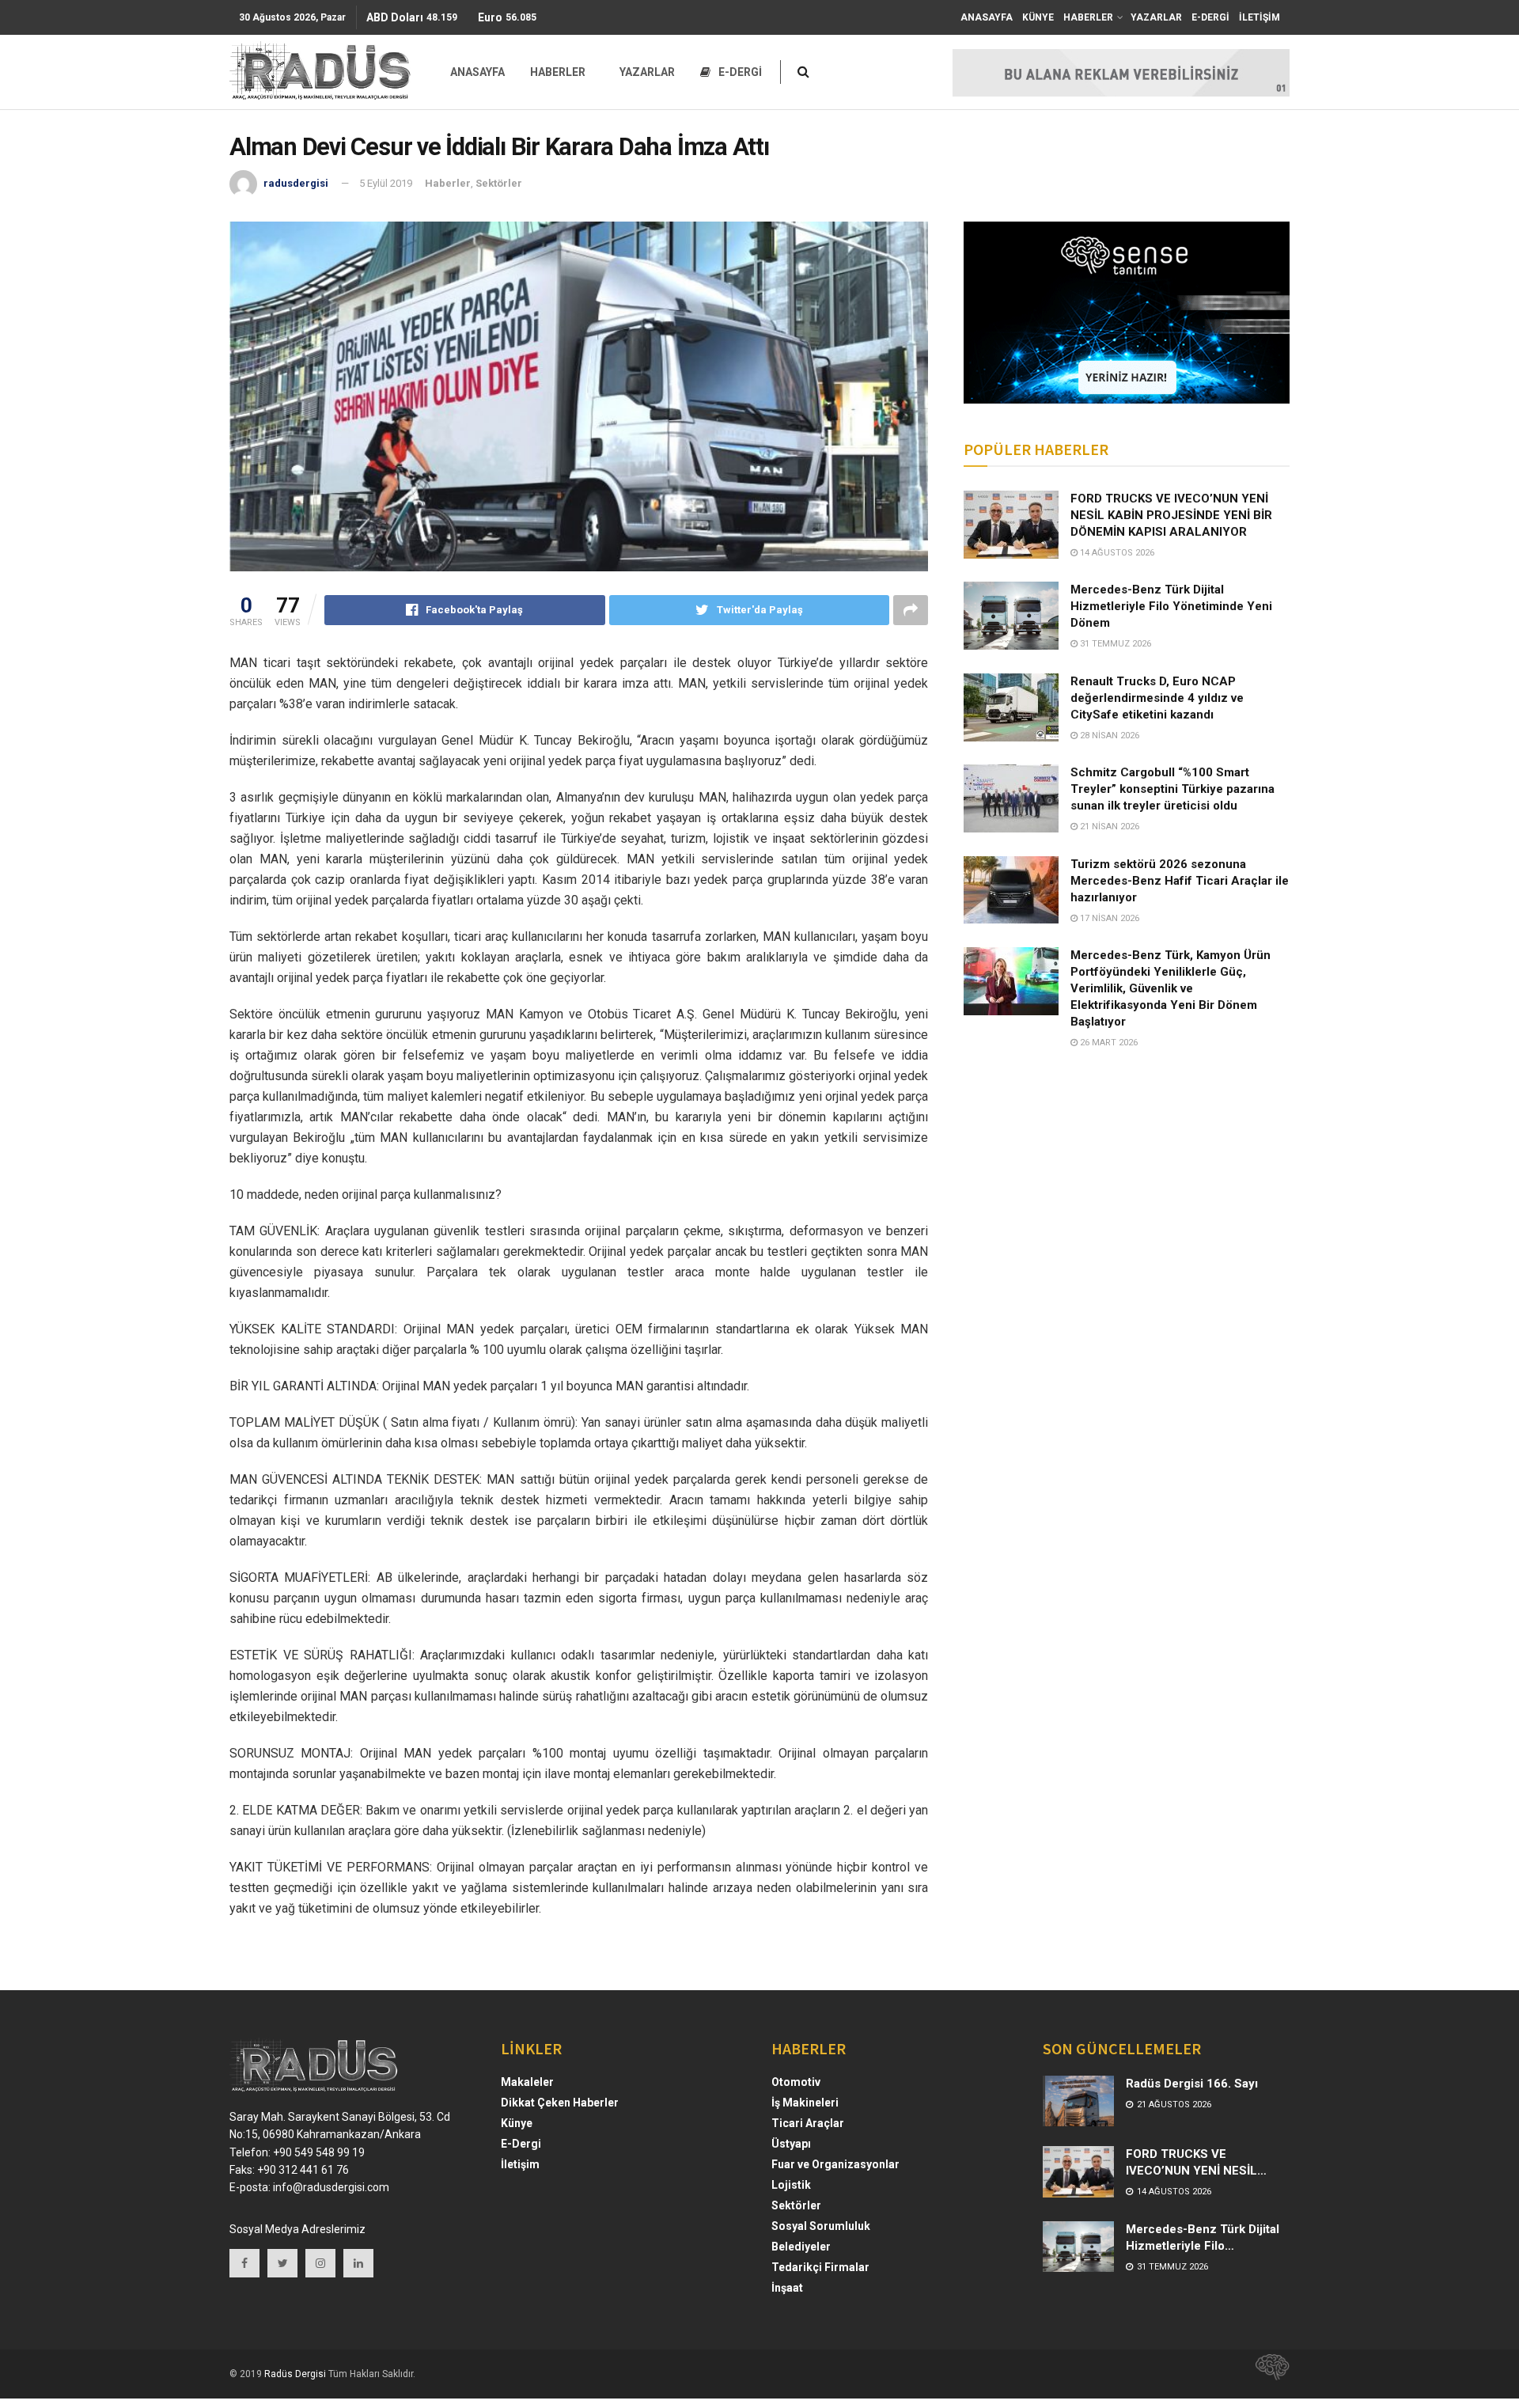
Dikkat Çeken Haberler (560, 2103)
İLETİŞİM (1260, 17)
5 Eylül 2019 (386, 183)
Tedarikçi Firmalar (820, 2267)
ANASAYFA (987, 17)
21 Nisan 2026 (1108, 827)
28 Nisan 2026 (1108, 736)
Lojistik (791, 2185)
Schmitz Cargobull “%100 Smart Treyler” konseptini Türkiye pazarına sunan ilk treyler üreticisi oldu (1172, 789)
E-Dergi (521, 2144)
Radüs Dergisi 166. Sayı (1192, 2084)
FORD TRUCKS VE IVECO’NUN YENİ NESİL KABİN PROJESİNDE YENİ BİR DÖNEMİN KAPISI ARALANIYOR (1171, 515)
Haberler (448, 183)
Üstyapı (791, 2144)
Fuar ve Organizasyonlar (835, 2164)
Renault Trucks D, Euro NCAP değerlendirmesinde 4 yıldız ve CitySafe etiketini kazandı (1157, 698)
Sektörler (499, 183)
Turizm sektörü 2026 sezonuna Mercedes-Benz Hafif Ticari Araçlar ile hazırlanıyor (1180, 881)
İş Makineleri (805, 2103)
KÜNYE (1038, 17)
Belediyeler (801, 2247)
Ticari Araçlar (808, 2123)
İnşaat (787, 2288)
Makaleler (527, 2082)
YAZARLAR (1156, 17)
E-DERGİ (1210, 17)
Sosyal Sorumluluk (821, 2226)
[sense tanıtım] (1267, 2374)
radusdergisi (296, 183)
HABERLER (1088, 17)
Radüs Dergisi (295, 2374)
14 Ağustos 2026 (1116, 553)
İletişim (520, 2164)
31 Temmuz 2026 (1114, 644)
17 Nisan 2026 (1108, 918)
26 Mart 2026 (1108, 1043)
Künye (517, 2123)
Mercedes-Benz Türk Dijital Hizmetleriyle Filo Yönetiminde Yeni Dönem (1171, 606)
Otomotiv (796, 2082)
